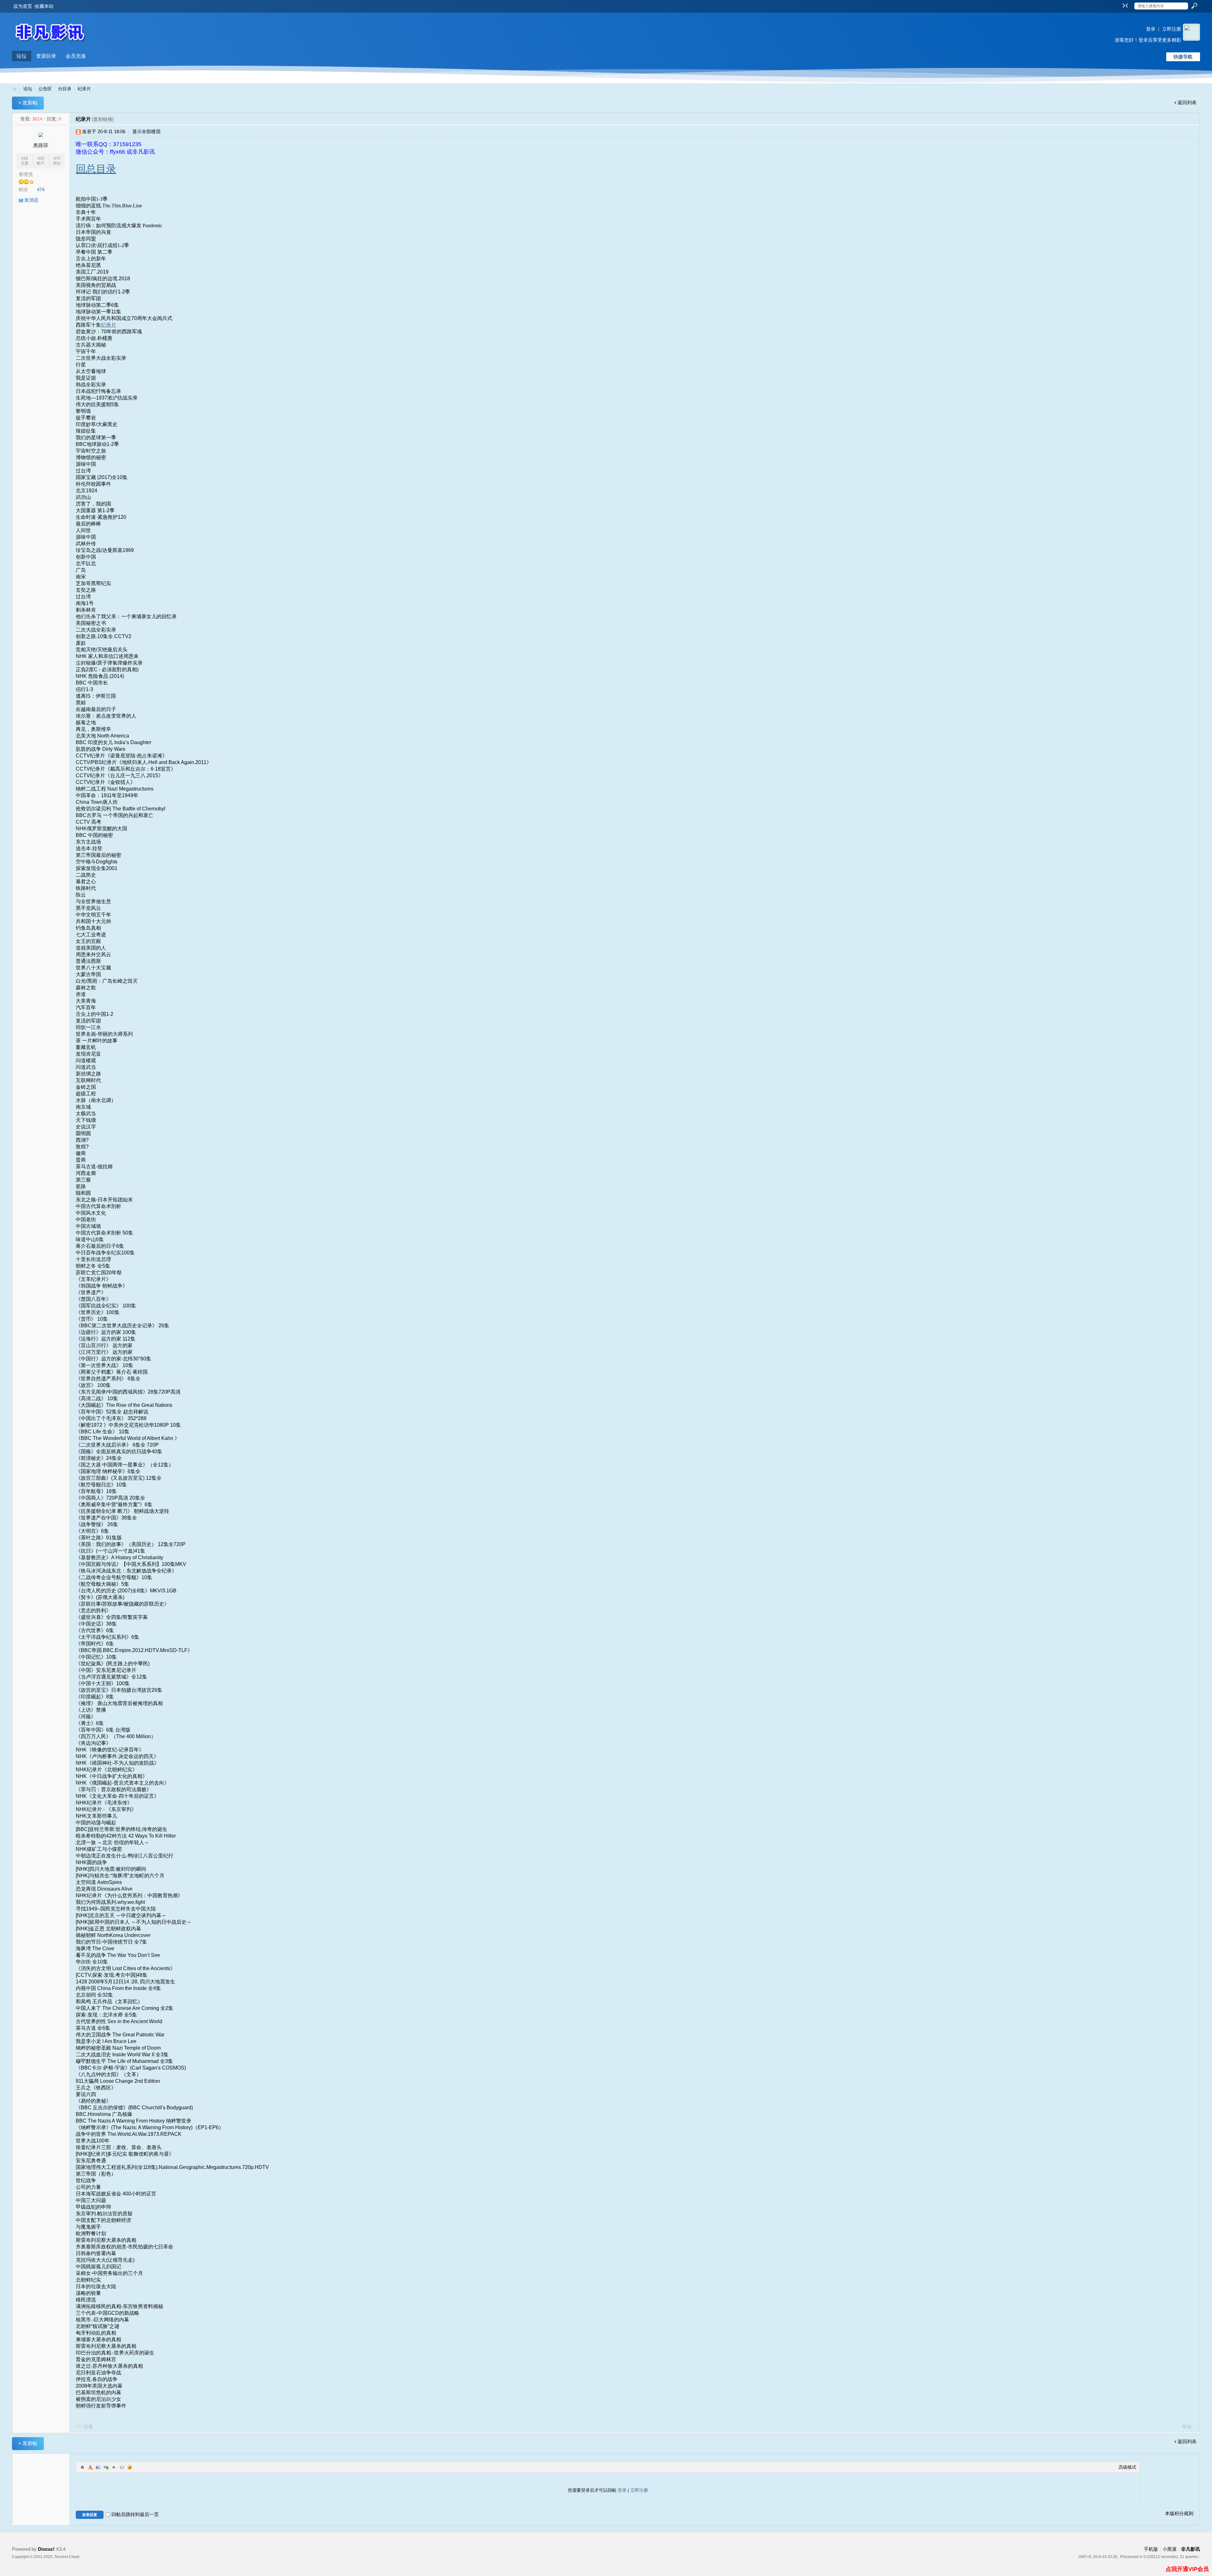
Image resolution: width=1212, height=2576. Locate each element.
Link (106, 2467)
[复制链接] (103, 119)
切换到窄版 (1124, 5)
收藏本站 (44, 6)
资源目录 (46, 56)
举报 (1187, 2427)
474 (57, 158)
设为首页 (23, 6)
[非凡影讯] (50, 47)
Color (90, 2467)
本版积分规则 (1179, 2513)
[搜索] (1194, 6)
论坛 (21, 56)
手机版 (1151, 2549)
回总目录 (96, 169)
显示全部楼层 (146, 131)
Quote (114, 2467)
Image (98, 2467)
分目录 (65, 89)
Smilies (130, 2467)
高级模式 (1127, 2467)
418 (24, 158)
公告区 (45, 89)
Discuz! (46, 2549)
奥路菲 (41, 145)
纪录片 (84, 89)
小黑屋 (1170, 2549)
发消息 (31, 200)
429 (41, 158)
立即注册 (1172, 29)
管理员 (26, 174)
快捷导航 (1183, 57)
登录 (1151, 29)
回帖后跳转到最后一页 (135, 2514)
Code (122, 2467)
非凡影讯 (15, 89)
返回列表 (1187, 102)
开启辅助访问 (1119, 4)
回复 (88, 2427)
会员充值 (76, 56)
